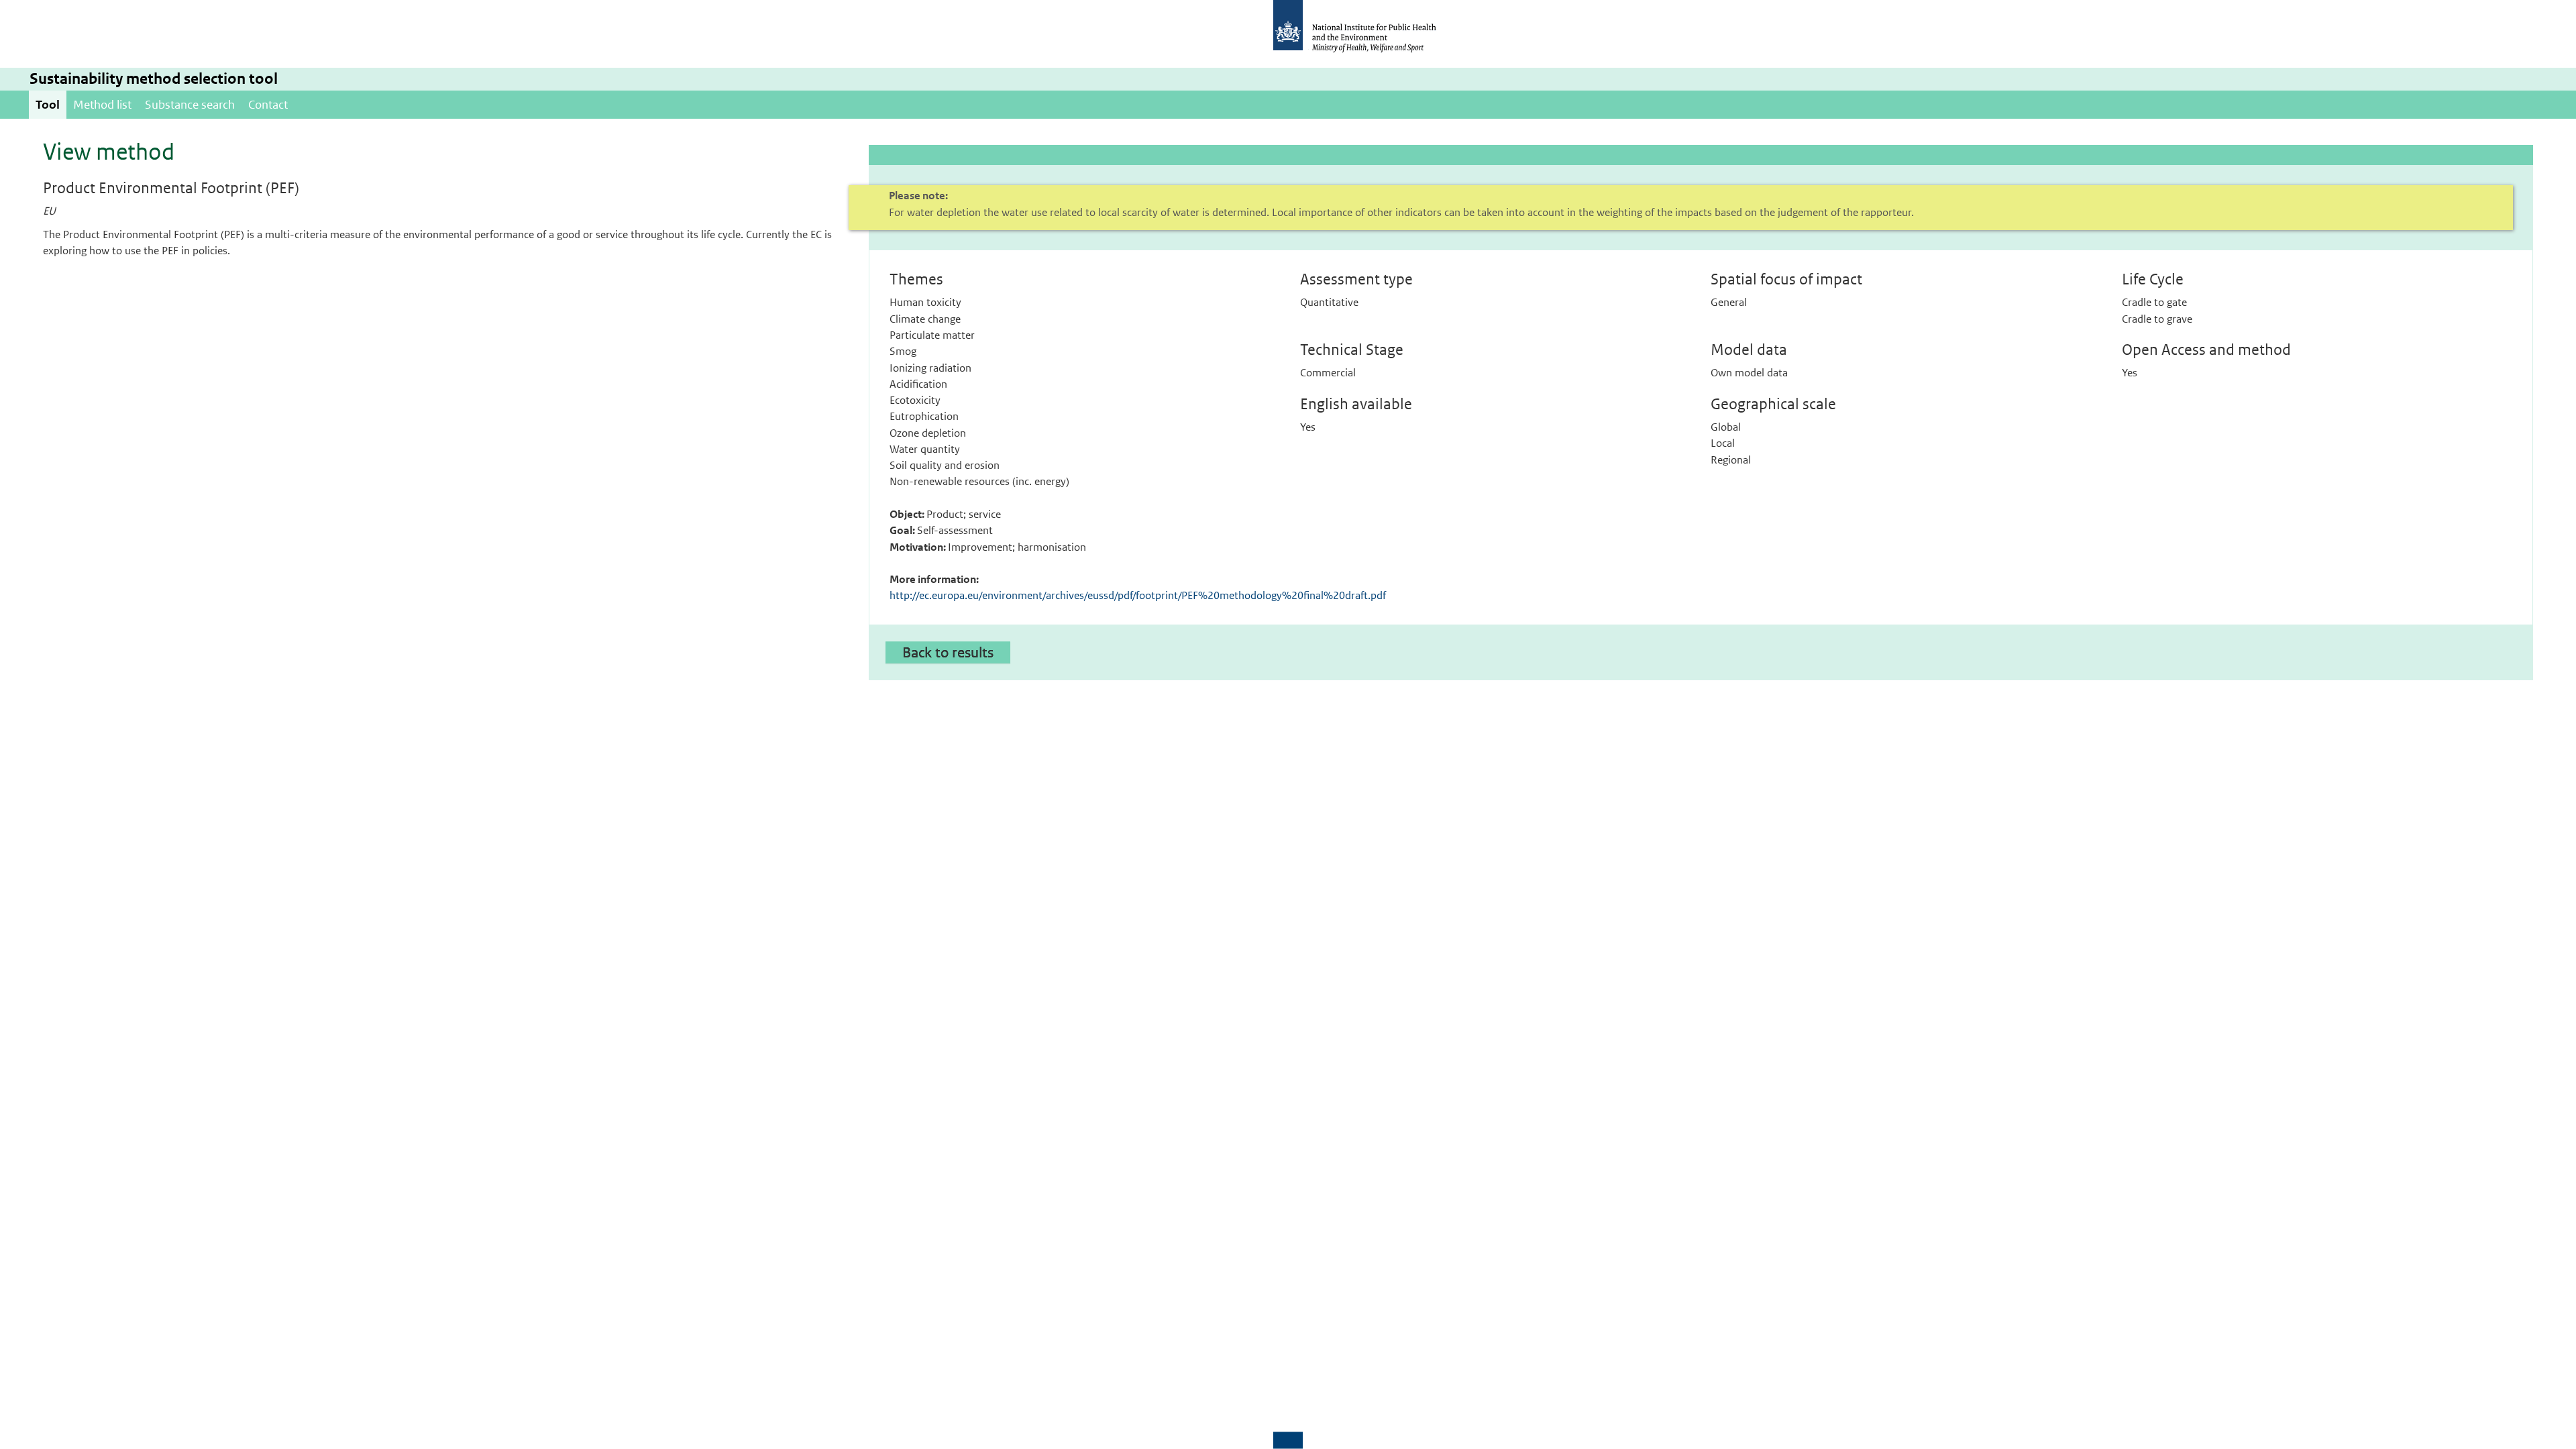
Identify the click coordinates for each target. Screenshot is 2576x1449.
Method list (102, 105)
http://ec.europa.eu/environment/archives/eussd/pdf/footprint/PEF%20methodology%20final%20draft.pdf (1138, 595)
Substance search (190, 105)
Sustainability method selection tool (154, 79)
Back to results (948, 652)
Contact (268, 105)
